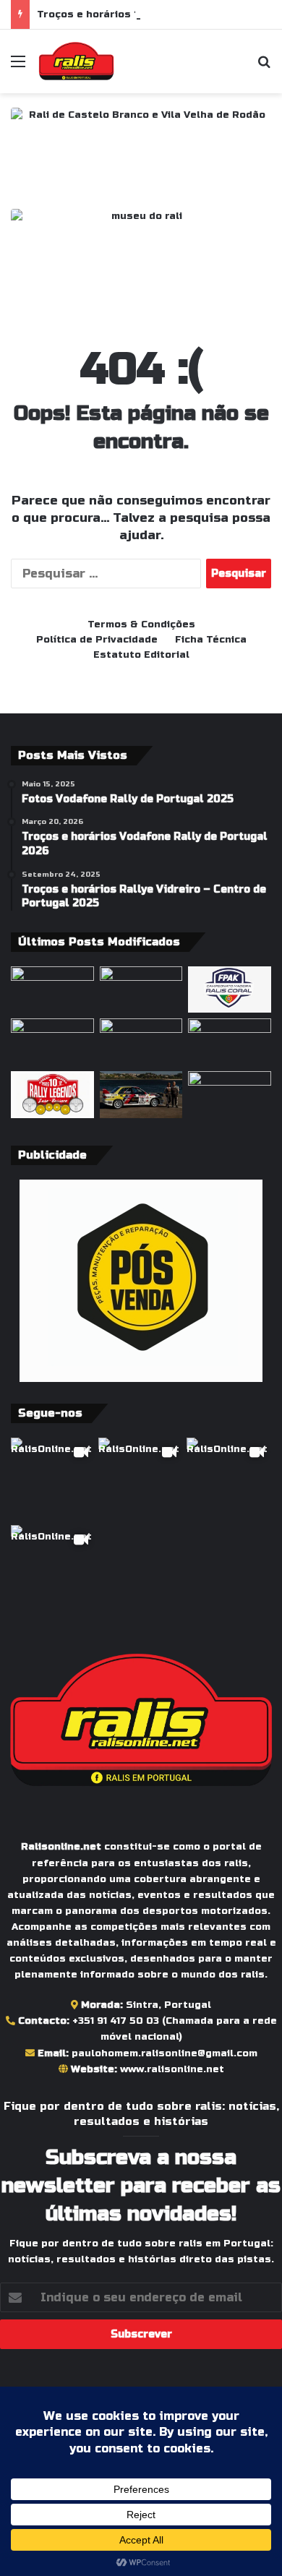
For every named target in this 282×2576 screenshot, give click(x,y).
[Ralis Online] (76, 61)
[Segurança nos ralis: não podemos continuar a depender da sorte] (141, 1042)
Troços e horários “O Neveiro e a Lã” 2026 (148, 14)
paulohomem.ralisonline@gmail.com (164, 2053)
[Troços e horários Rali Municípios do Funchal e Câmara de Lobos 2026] (230, 990)
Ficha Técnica (211, 640)
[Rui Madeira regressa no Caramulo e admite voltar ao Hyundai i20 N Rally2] (141, 1095)
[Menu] (18, 67)
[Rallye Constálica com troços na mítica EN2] (230, 1042)
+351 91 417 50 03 (116, 2021)
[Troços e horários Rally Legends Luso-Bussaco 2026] (52, 1095)
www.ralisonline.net (172, 2069)
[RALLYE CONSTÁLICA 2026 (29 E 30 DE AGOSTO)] (141, 990)
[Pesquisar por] (264, 67)
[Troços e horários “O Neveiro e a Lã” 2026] (52, 1042)
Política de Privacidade (97, 640)
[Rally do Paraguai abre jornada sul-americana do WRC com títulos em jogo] (52, 990)
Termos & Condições (141, 624)
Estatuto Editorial (141, 655)
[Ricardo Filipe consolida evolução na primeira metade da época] (230, 1095)
